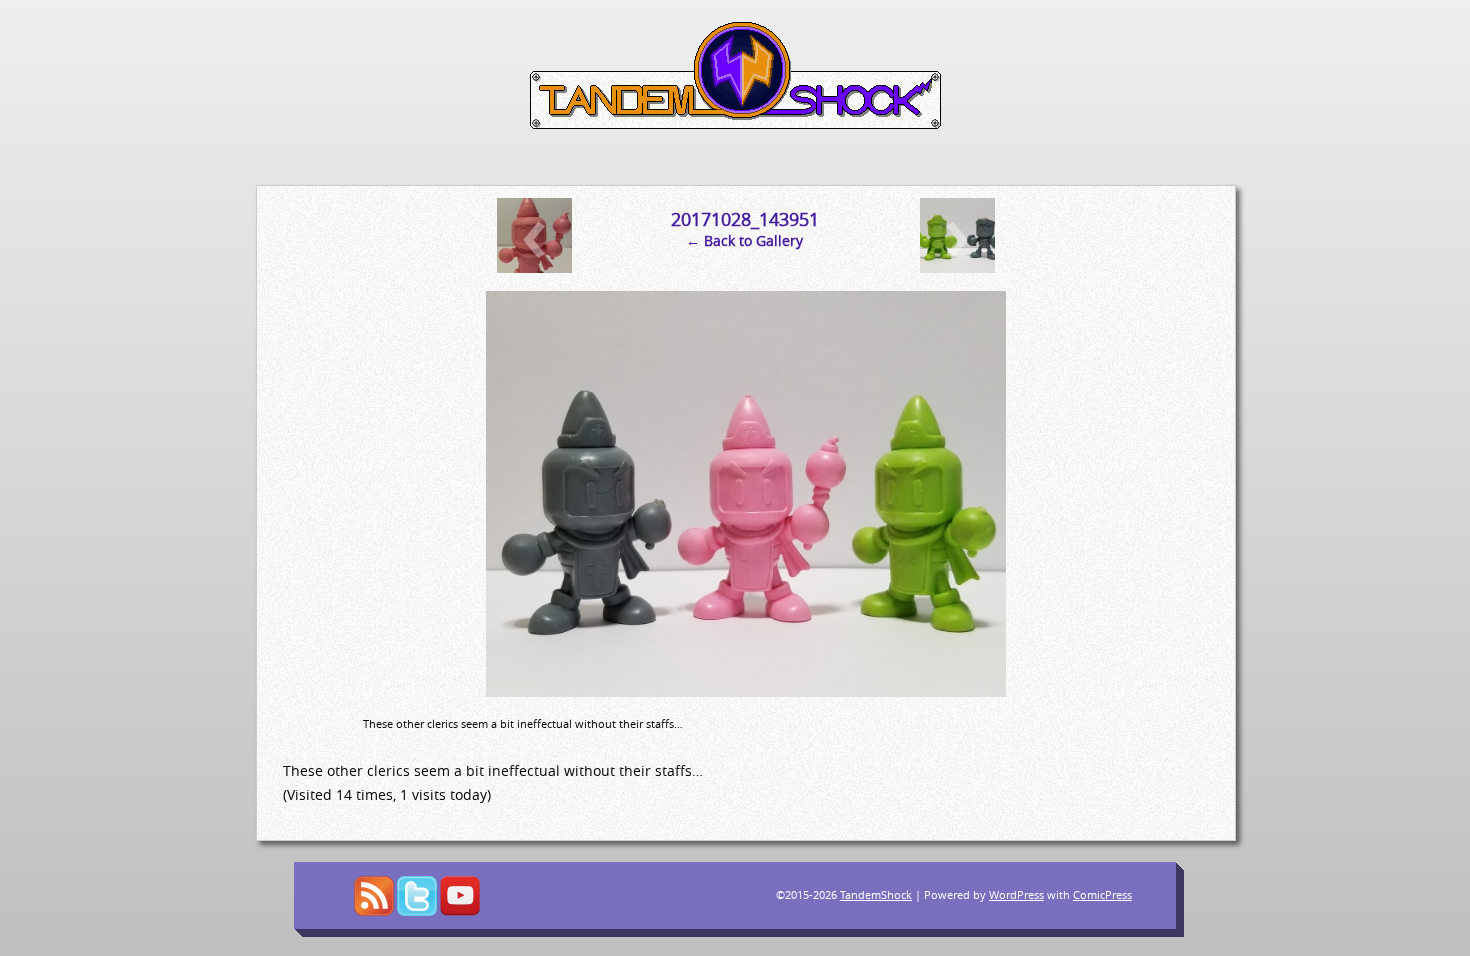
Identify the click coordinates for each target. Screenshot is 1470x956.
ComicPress (1102, 894)
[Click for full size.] (746, 691)
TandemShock (876, 894)
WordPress (1016, 894)
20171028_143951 (745, 219)
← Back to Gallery (744, 240)
